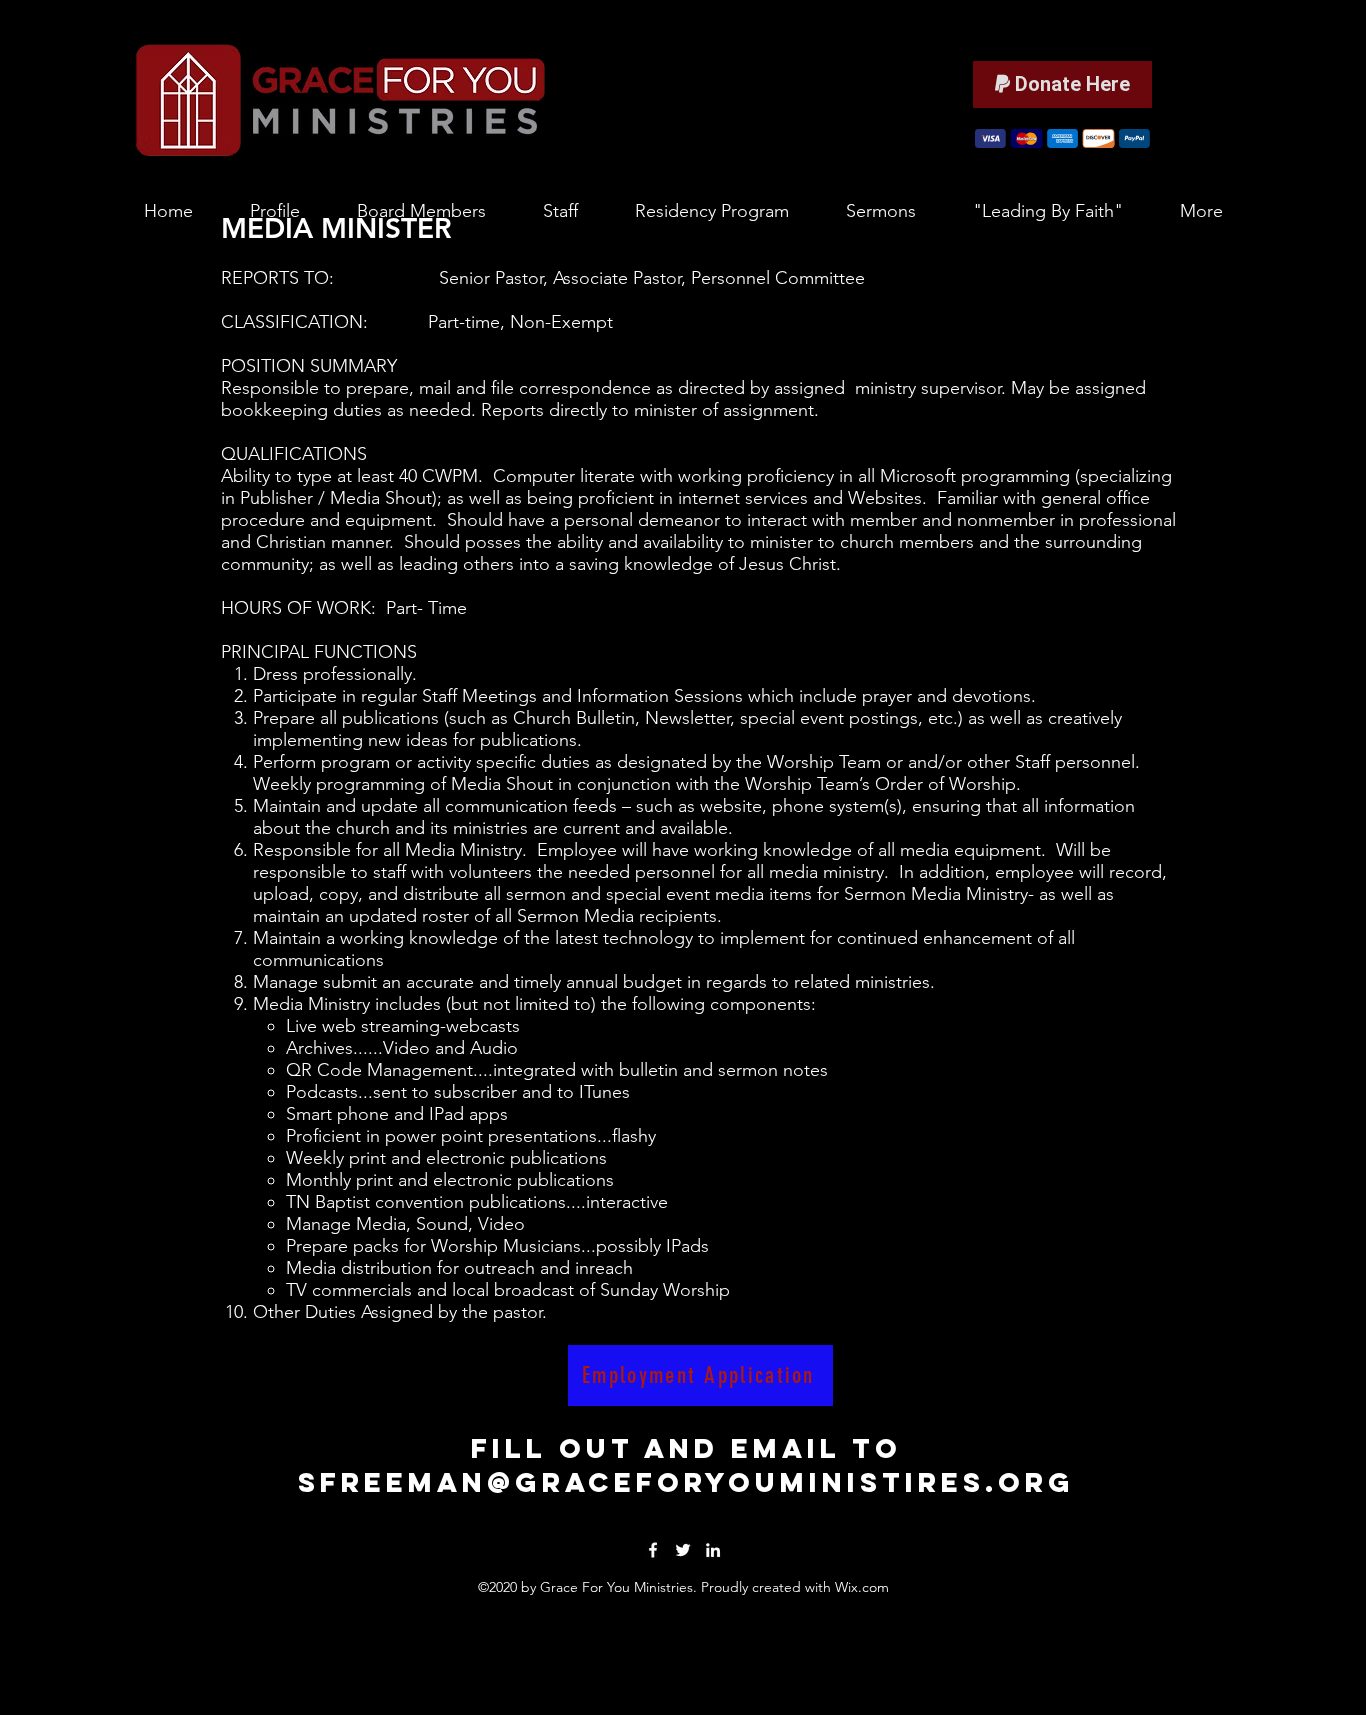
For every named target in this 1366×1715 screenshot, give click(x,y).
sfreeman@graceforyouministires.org (686, 1482)
